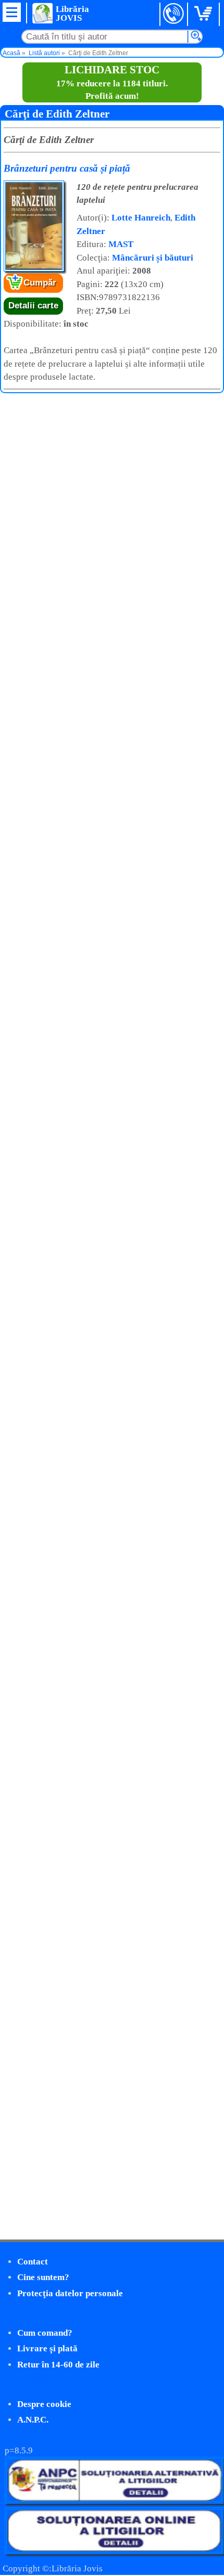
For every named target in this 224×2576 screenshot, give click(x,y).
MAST (121, 244)
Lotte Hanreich (141, 218)
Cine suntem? (43, 2277)
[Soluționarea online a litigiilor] (114, 2551)
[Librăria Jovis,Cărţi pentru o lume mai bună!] (42, 13)
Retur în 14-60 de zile (58, 2365)
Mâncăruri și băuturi (153, 258)
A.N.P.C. (33, 2420)
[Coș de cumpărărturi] (205, 14)
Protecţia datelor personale (70, 2293)
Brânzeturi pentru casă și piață (67, 168)
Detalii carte (33, 306)
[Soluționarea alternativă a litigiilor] (114, 2501)
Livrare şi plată (47, 2348)
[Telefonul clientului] (174, 14)
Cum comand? (45, 2333)
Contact (33, 2262)
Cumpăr (40, 283)
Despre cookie (44, 2404)
